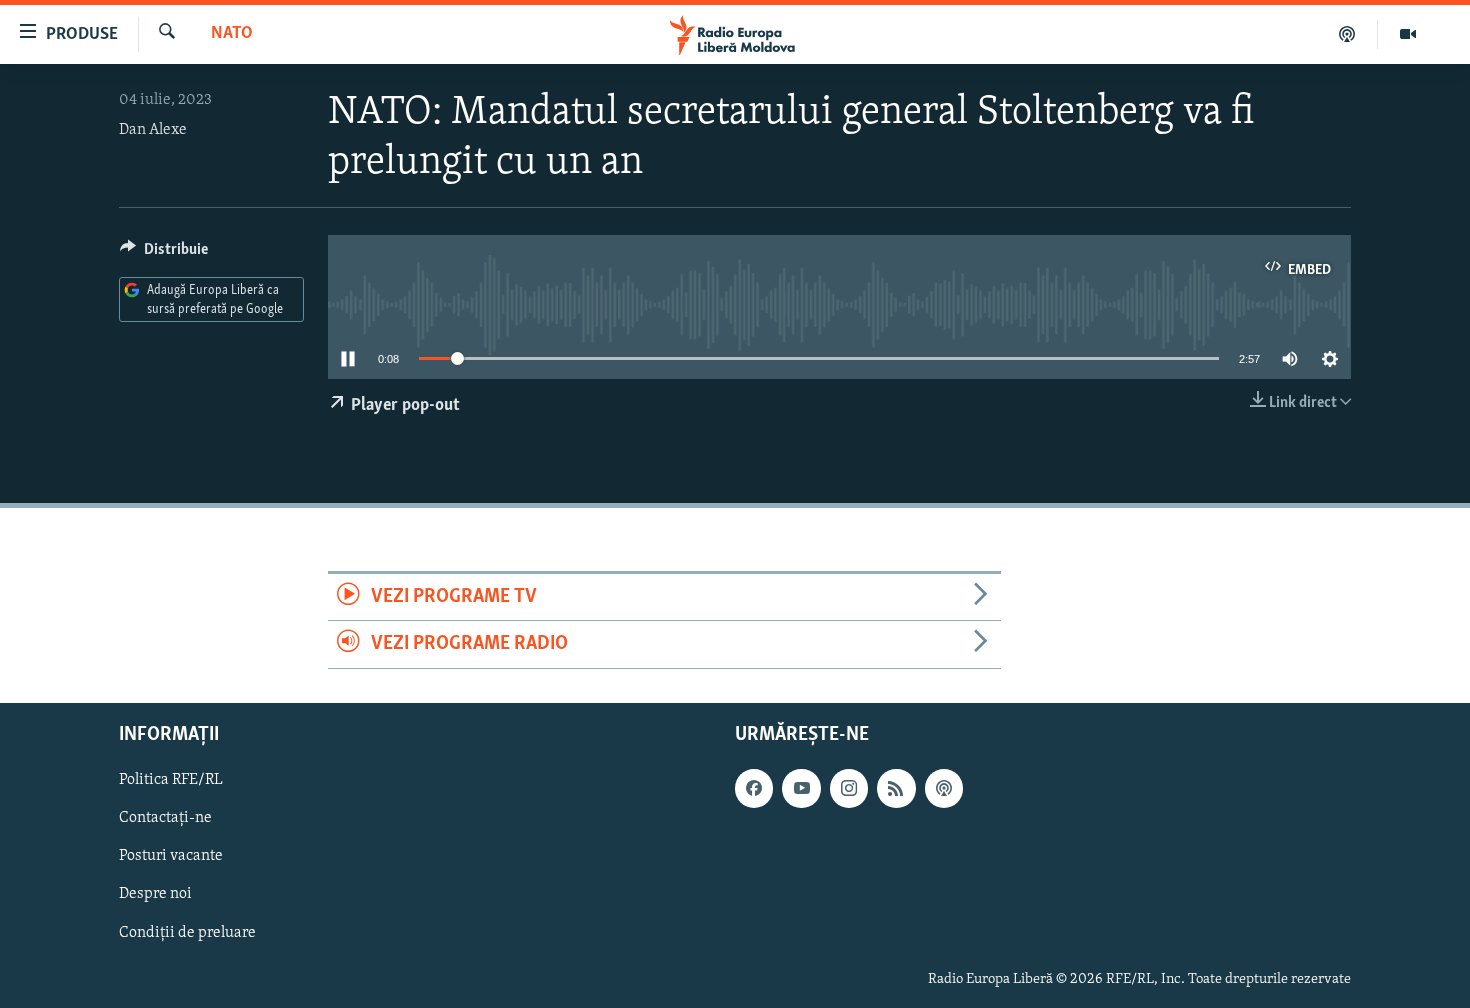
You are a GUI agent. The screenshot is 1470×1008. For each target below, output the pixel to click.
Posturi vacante (171, 856)
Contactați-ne (165, 818)
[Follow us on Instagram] (849, 788)
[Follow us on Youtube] (801, 788)
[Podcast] (1347, 34)
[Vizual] (1408, 34)
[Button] (164, 254)
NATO (232, 34)
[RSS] (896, 788)
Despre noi (155, 894)
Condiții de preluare (187, 932)
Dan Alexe (153, 130)
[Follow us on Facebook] (754, 788)
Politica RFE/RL (171, 780)
